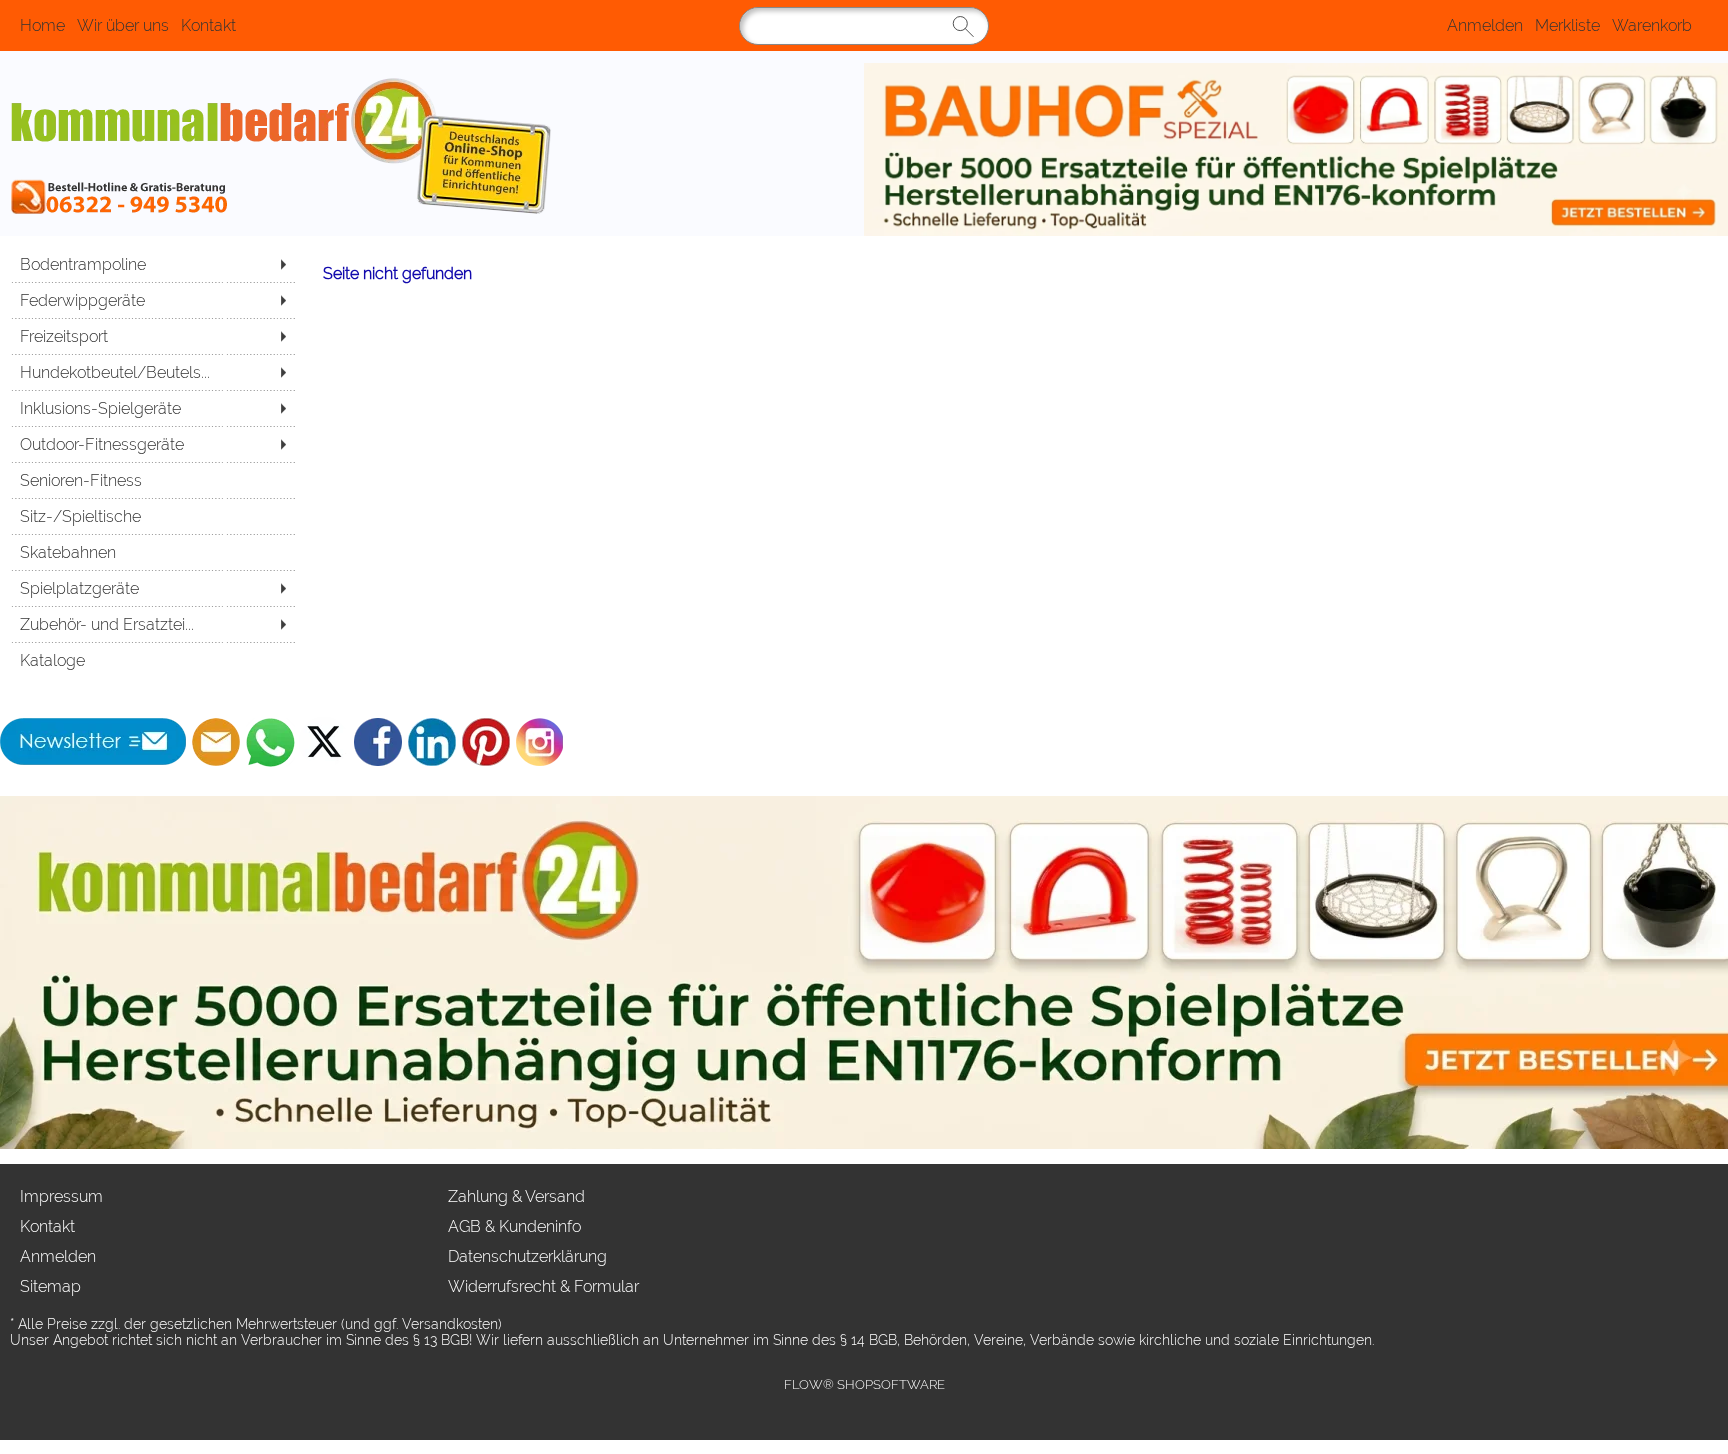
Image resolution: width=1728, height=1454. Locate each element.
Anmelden (1485, 25)
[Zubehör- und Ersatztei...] (152, 624)
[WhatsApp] (270, 742)
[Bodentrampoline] (152, 264)
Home (42, 25)
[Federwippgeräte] (152, 300)
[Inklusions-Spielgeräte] (152, 408)
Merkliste (1567, 25)
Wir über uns (123, 25)
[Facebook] (378, 742)
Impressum (61, 1196)
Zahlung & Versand (516, 1196)
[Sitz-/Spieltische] (152, 516)
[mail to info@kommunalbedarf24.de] (216, 742)
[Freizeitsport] (152, 336)
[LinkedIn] (432, 742)
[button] (93, 742)
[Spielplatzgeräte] (152, 588)
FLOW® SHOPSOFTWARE (864, 1384)
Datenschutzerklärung (527, 1256)
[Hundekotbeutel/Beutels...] (152, 372)
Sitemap (50, 1286)
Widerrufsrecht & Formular (543, 1286)
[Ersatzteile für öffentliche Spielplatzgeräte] (1296, 149)
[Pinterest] (486, 742)
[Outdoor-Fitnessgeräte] (152, 444)
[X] (324, 742)
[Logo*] (432, 149)
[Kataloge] (152, 660)
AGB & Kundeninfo (514, 1226)
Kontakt (208, 25)
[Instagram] (540, 742)
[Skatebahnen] (152, 552)
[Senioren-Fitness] (152, 480)
